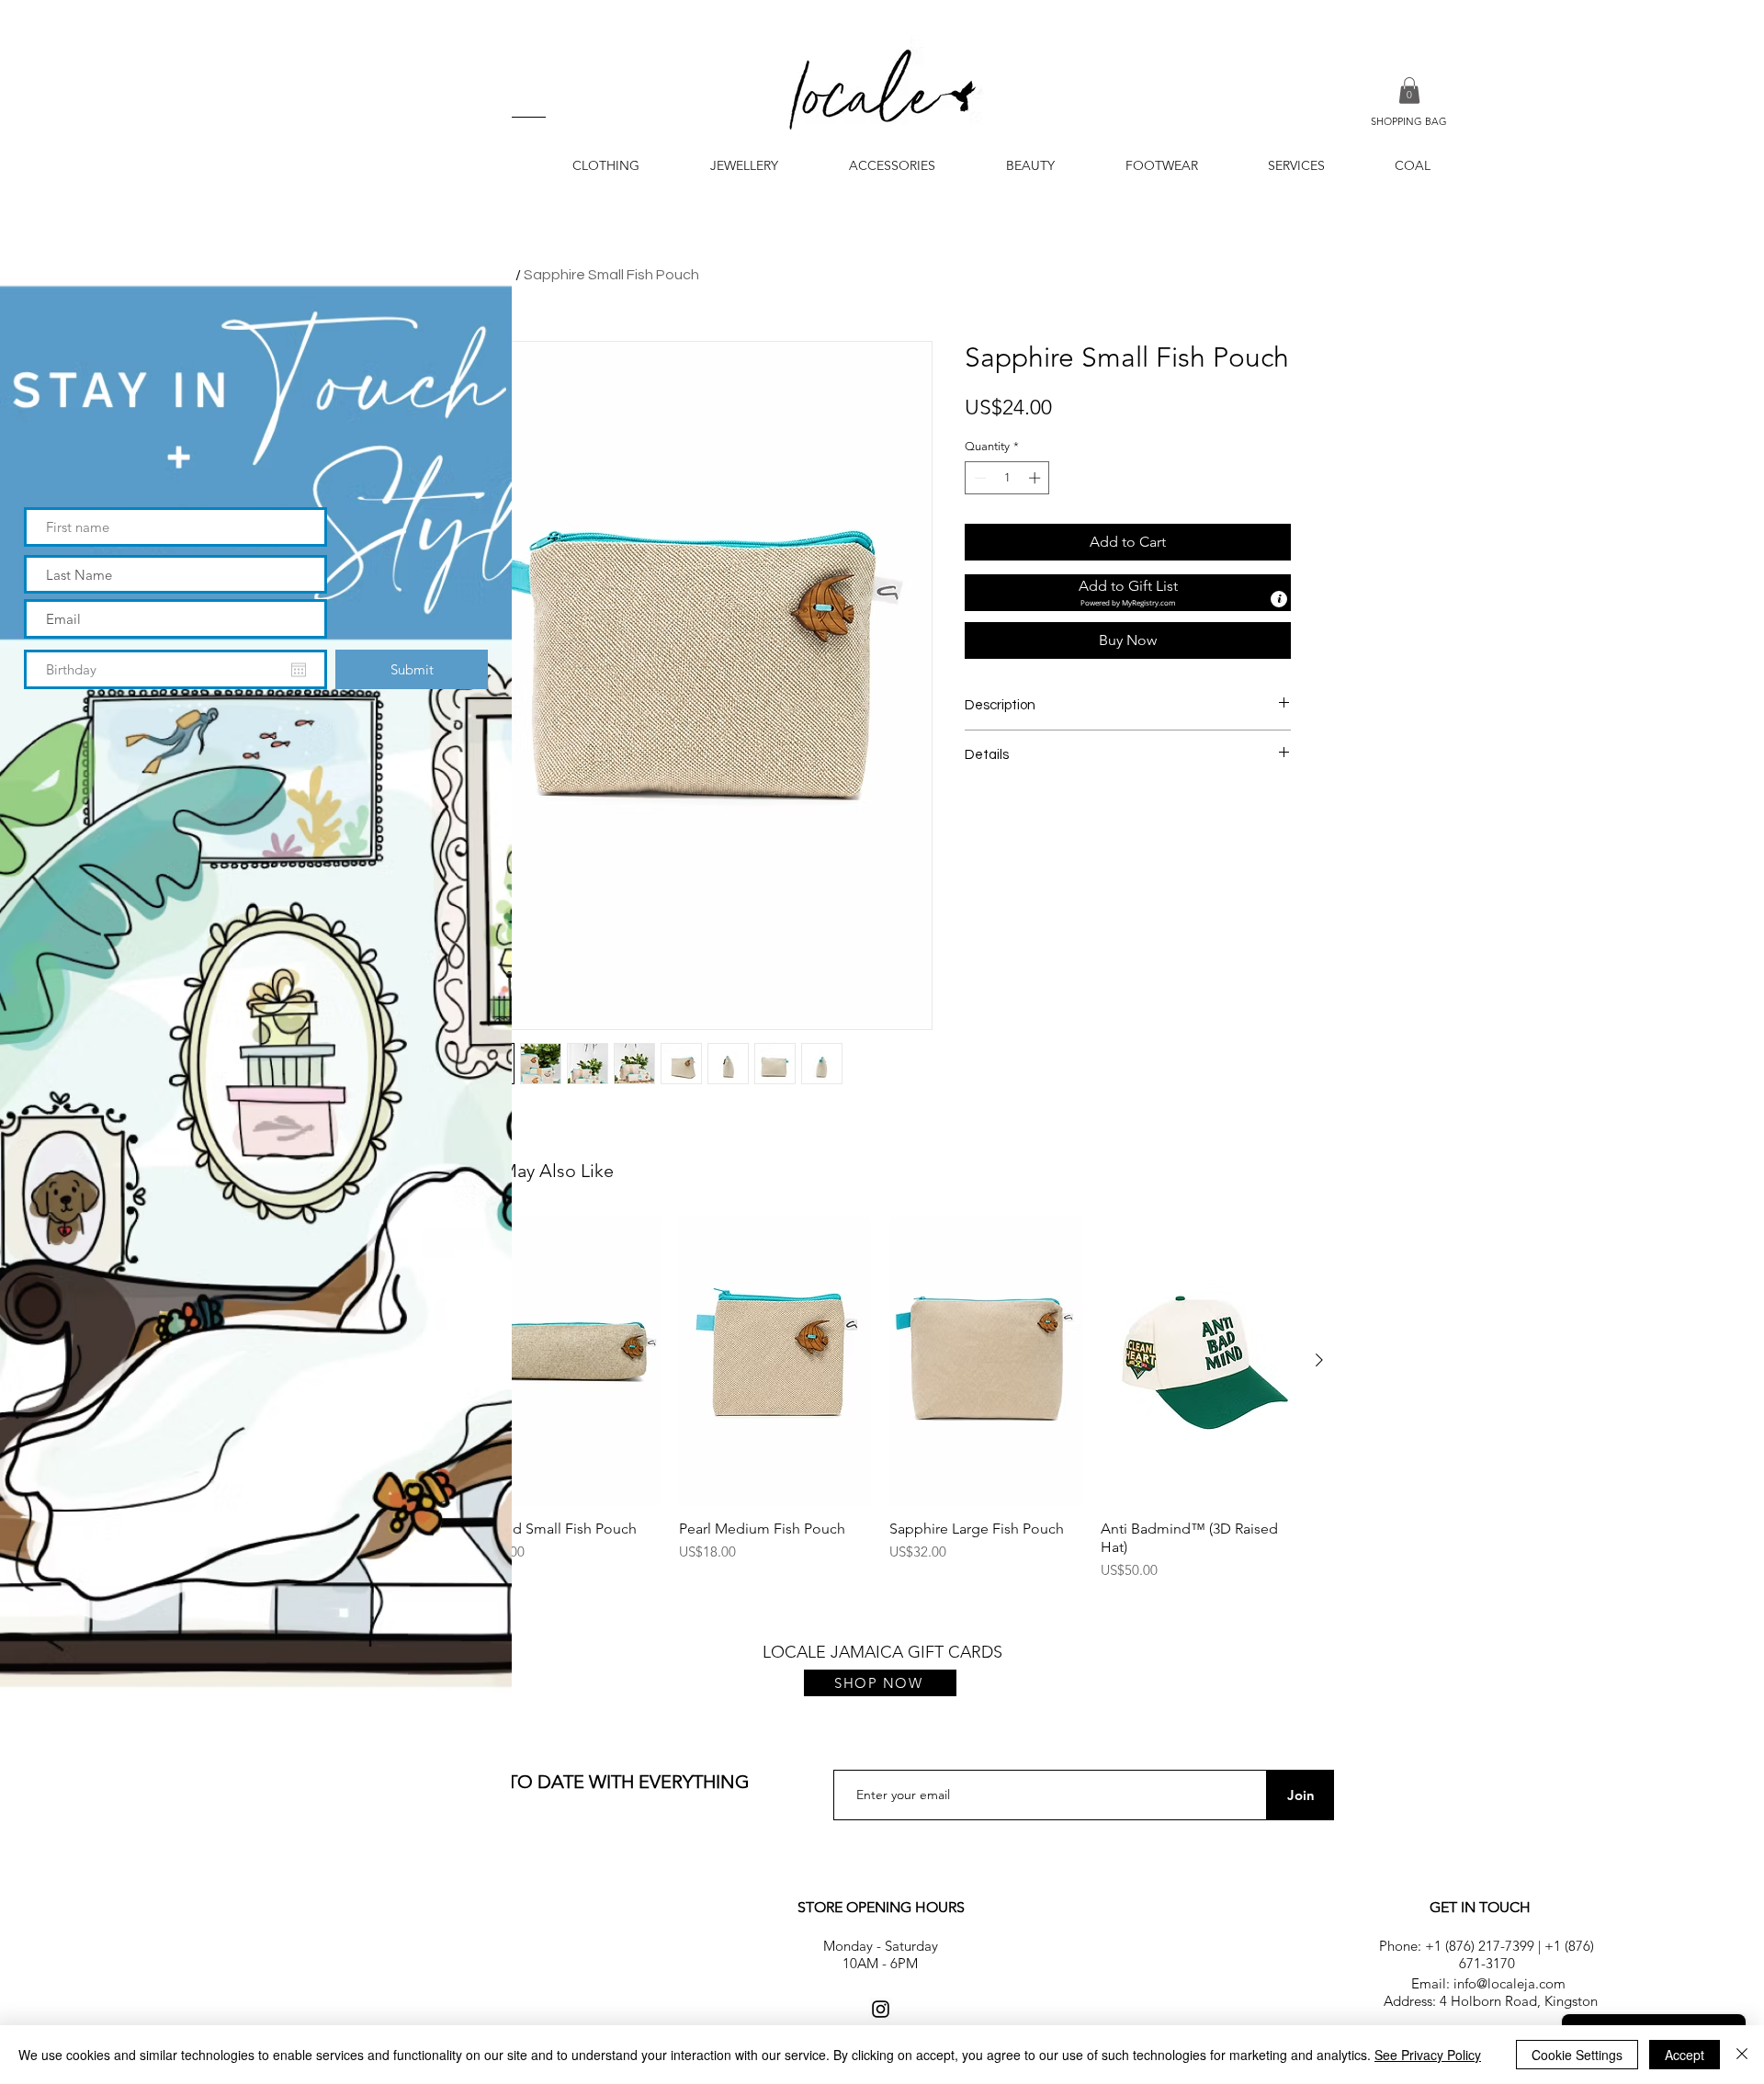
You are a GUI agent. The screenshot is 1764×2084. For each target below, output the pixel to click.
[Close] (1742, 2055)
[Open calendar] (299, 670)
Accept (1685, 2055)
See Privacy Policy (1428, 2055)
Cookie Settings (1577, 2055)
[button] (468, 38)
